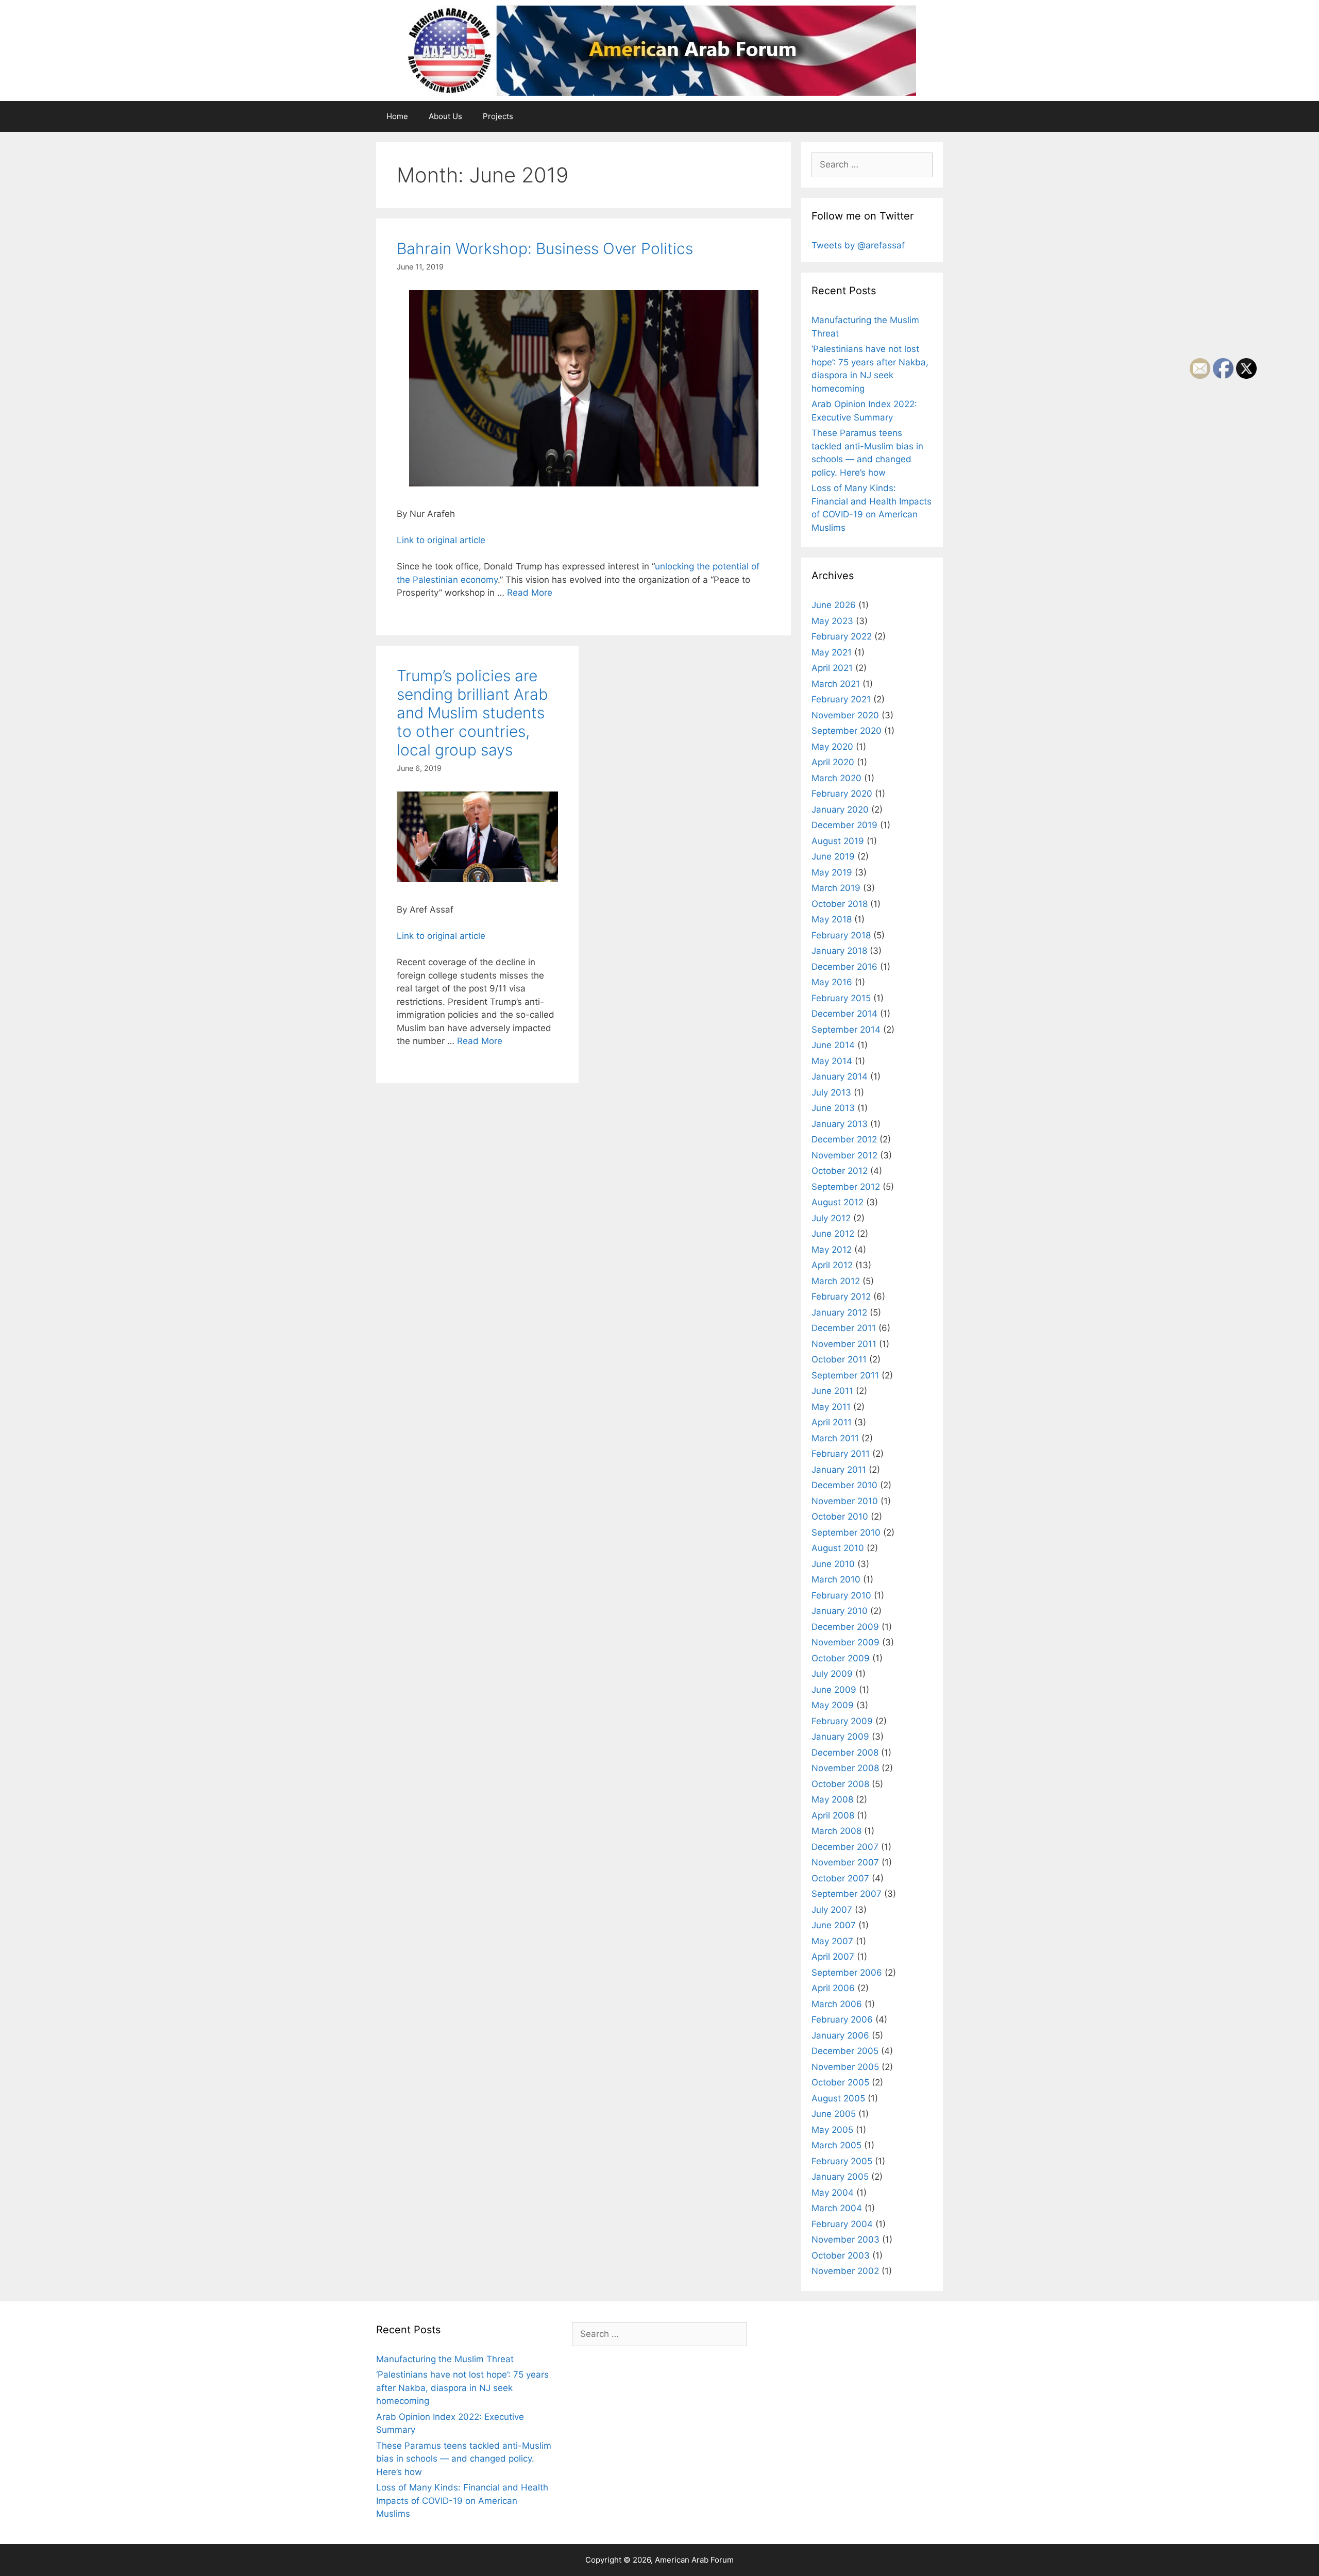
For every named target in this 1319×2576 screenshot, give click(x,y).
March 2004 (837, 2208)
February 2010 (841, 1595)
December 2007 (845, 1847)
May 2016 (832, 982)
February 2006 (842, 2019)
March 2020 (836, 778)
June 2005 (834, 2114)
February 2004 (842, 2224)
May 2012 (832, 1250)
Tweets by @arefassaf (858, 245)
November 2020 (845, 715)
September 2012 (846, 1187)
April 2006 (833, 1988)
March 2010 (836, 1579)
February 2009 (842, 1721)
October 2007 (840, 1878)
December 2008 (845, 1753)
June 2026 (834, 605)
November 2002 (845, 2271)
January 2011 (839, 1470)
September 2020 (847, 731)
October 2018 (840, 904)
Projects (498, 116)
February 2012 (841, 1297)
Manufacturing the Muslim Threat (445, 2359)
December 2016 (844, 967)
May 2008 (832, 1799)
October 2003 (841, 2255)
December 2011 (844, 1328)
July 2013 (831, 1092)
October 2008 (840, 1784)
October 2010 (840, 1517)
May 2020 (832, 747)
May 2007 (832, 1941)
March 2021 (836, 684)
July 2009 (832, 1674)
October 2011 (839, 1359)
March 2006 (837, 2004)
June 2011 (832, 1391)
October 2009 (841, 1658)
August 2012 (838, 1202)
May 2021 (832, 652)
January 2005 (840, 2177)
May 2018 (832, 919)
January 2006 (840, 2035)
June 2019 (833, 856)
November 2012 (844, 1155)
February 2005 (842, 2161)
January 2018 (839, 951)
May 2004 (833, 2193)
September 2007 (847, 1894)
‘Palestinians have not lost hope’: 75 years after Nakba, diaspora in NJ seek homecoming (462, 2388)
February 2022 (842, 636)
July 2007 (832, 1910)
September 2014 (846, 1030)
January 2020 (840, 810)
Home (397, 116)
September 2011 (845, 1375)
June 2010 (833, 1564)
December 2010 (844, 1485)
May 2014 (832, 1061)
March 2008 (836, 1831)
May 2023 (832, 621)
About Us (445, 116)
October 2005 (840, 2082)
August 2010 (838, 1548)
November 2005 (845, 2067)
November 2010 (845, 1501)
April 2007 (833, 1957)
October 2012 (840, 1171)
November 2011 (844, 1344)
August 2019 (838, 841)
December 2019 (844, 825)
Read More (530, 593)
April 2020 (833, 762)
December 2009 (845, 1627)
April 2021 (832, 668)
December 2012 (844, 1139)
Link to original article (441, 540)
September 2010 (846, 1533)
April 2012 (832, 1265)
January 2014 (840, 1076)
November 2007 (845, 1862)
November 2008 (845, 1768)
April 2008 (833, 1815)
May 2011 (831, 1407)
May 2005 (832, 2130)
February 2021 (841, 699)
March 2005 (836, 2145)
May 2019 (832, 872)
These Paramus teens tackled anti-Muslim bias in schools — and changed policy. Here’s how (464, 2459)
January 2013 (840, 1124)
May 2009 (833, 1705)
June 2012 (833, 1234)
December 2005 (845, 2051)
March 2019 (836, 888)
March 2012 (836, 1281)
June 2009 (834, 1690)
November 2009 (845, 1642)
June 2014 (833, 1045)
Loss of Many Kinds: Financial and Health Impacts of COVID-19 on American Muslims (462, 2501)
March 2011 (835, 1438)
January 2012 (839, 1312)
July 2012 (831, 1218)
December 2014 (844, 1014)
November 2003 (845, 2240)
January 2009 (840, 1737)
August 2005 (838, 2098)
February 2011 (841, 1454)
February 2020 (842, 794)
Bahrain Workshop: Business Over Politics (545, 248)
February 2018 (841, 935)
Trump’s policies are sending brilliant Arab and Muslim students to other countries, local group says (472, 713)
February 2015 (841, 998)
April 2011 (832, 1422)
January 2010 (840, 1611)
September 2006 (847, 1973)
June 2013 (833, 1108)
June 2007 (834, 1925)
